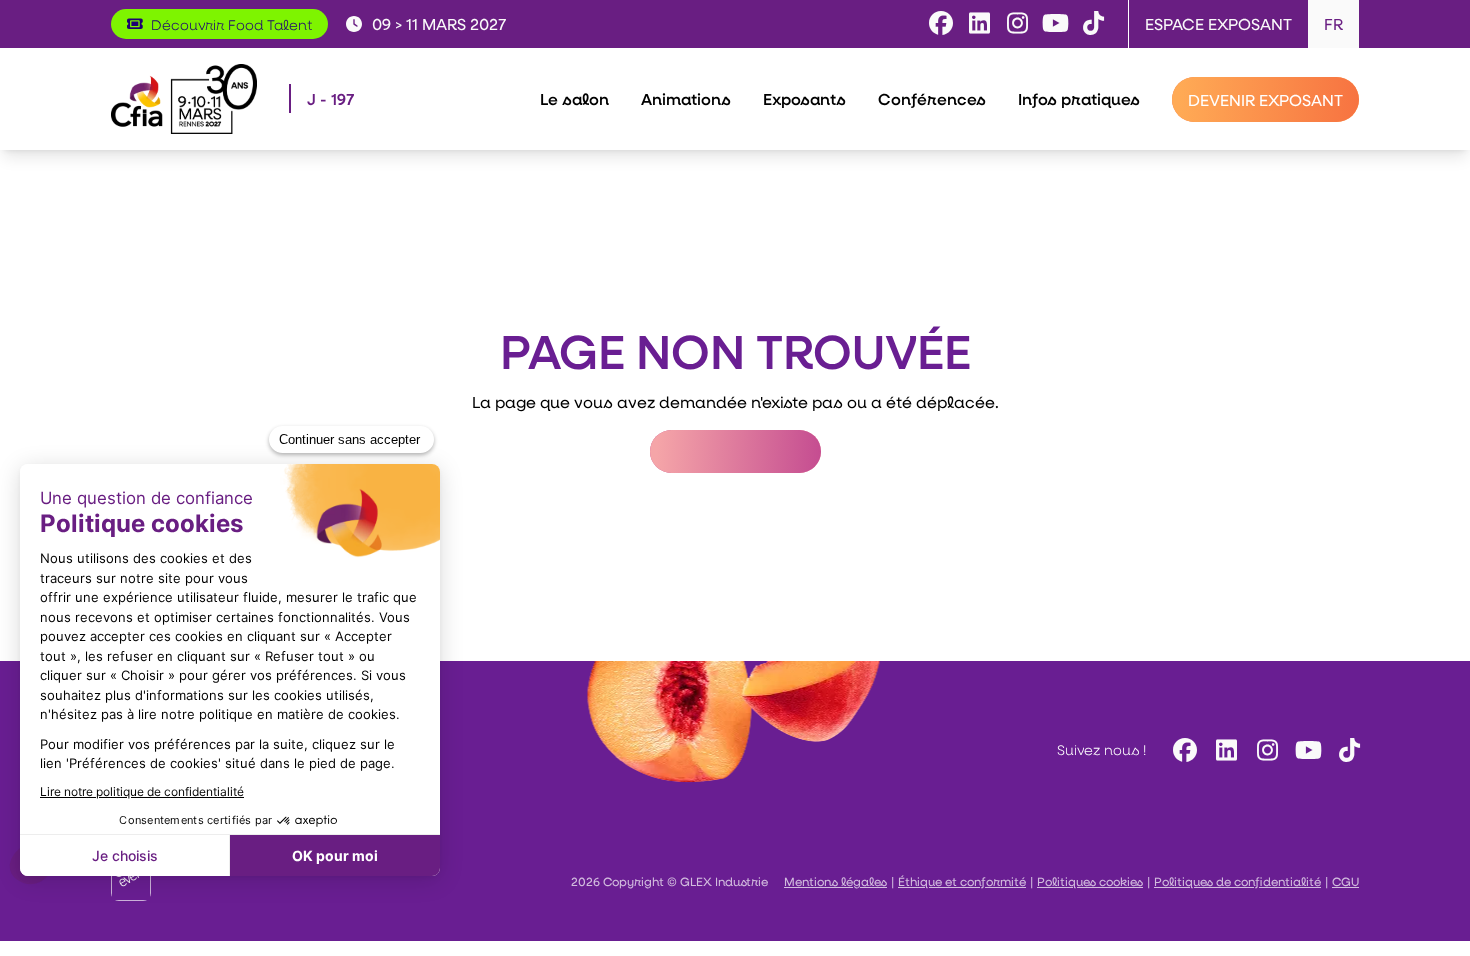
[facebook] (1182, 749)
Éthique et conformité (962, 881)
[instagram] (1264, 749)
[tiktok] (1346, 749)
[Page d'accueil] (184, 99)
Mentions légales (835, 881)
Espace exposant (1218, 23)
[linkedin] (1223, 749)
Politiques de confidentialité (1237, 881)
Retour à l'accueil (735, 451)
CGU (1345, 881)
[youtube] (1305, 749)
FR (1333, 23)
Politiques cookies (1090, 881)
